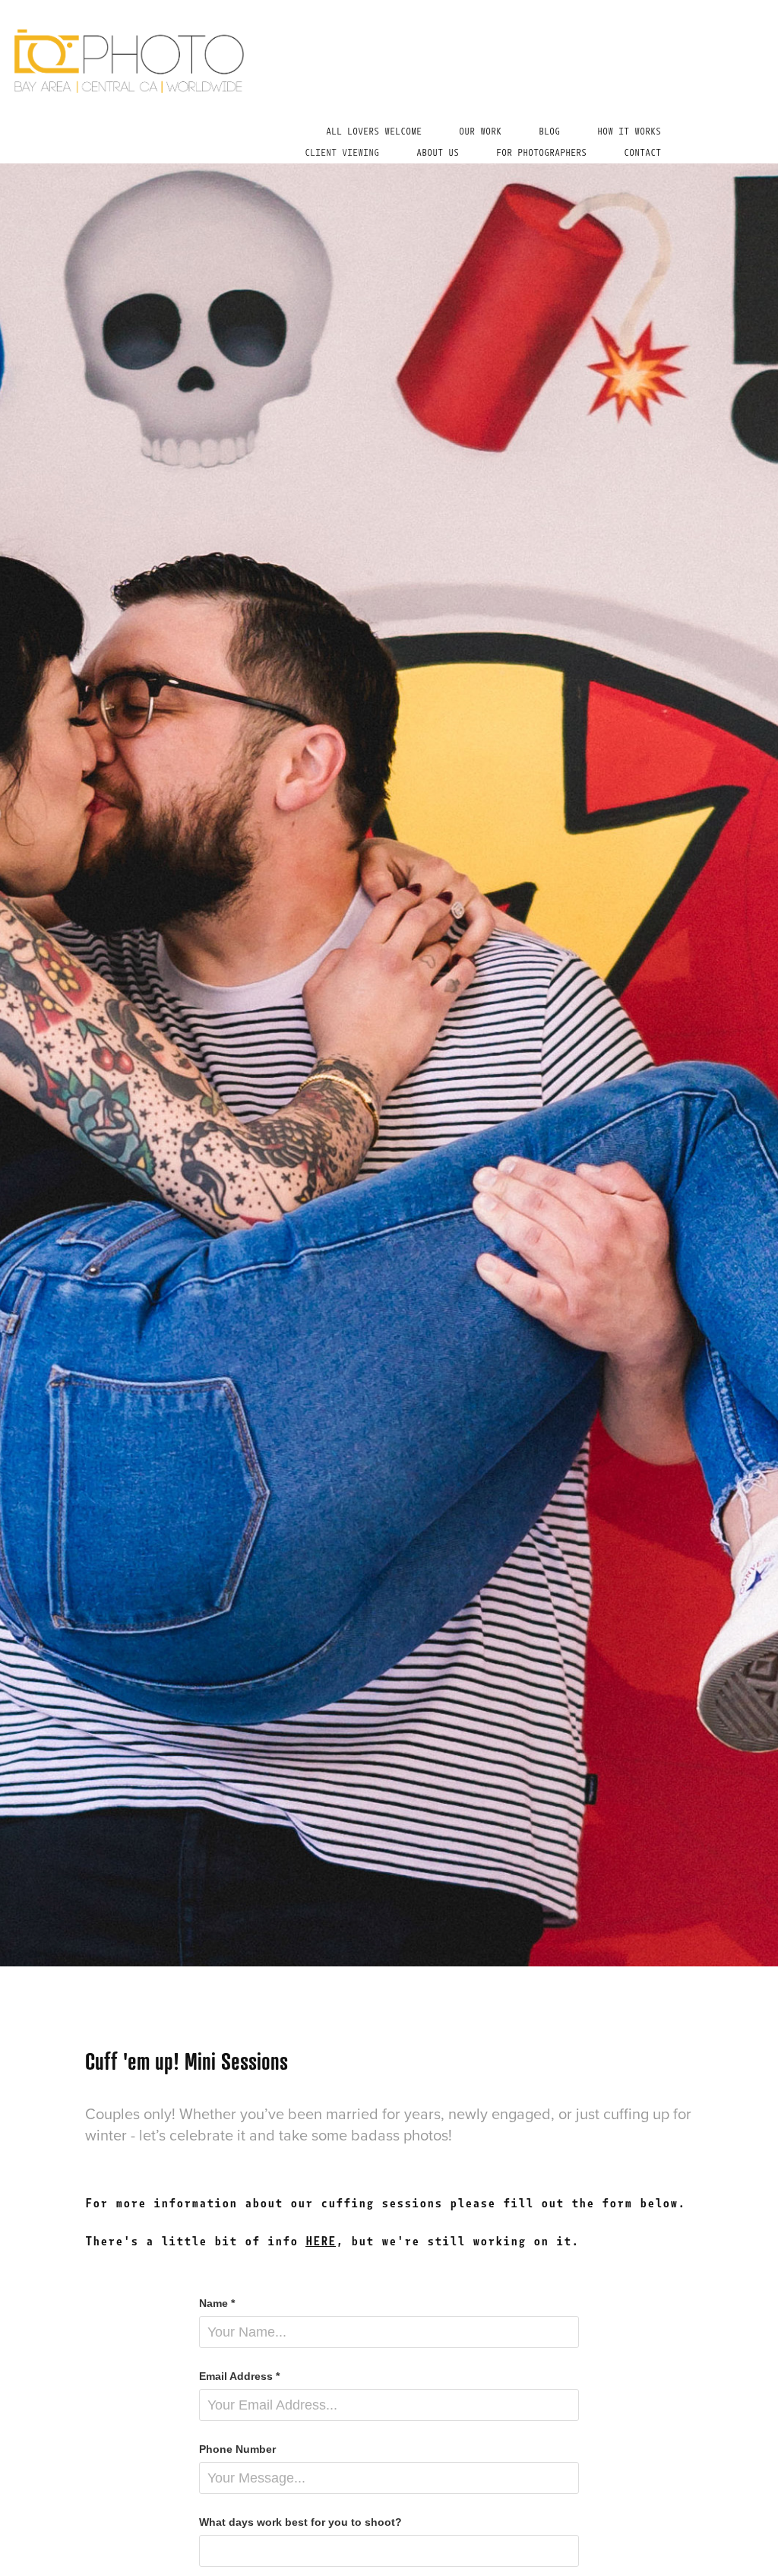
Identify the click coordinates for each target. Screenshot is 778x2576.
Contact (642, 153)
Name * (217, 2303)
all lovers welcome (374, 131)
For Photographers (541, 153)
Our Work (480, 131)
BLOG (549, 131)
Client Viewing (342, 153)
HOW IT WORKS (629, 131)
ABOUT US (438, 153)
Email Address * (239, 2376)
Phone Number (237, 2449)
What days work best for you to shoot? (300, 2522)
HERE (321, 2241)
